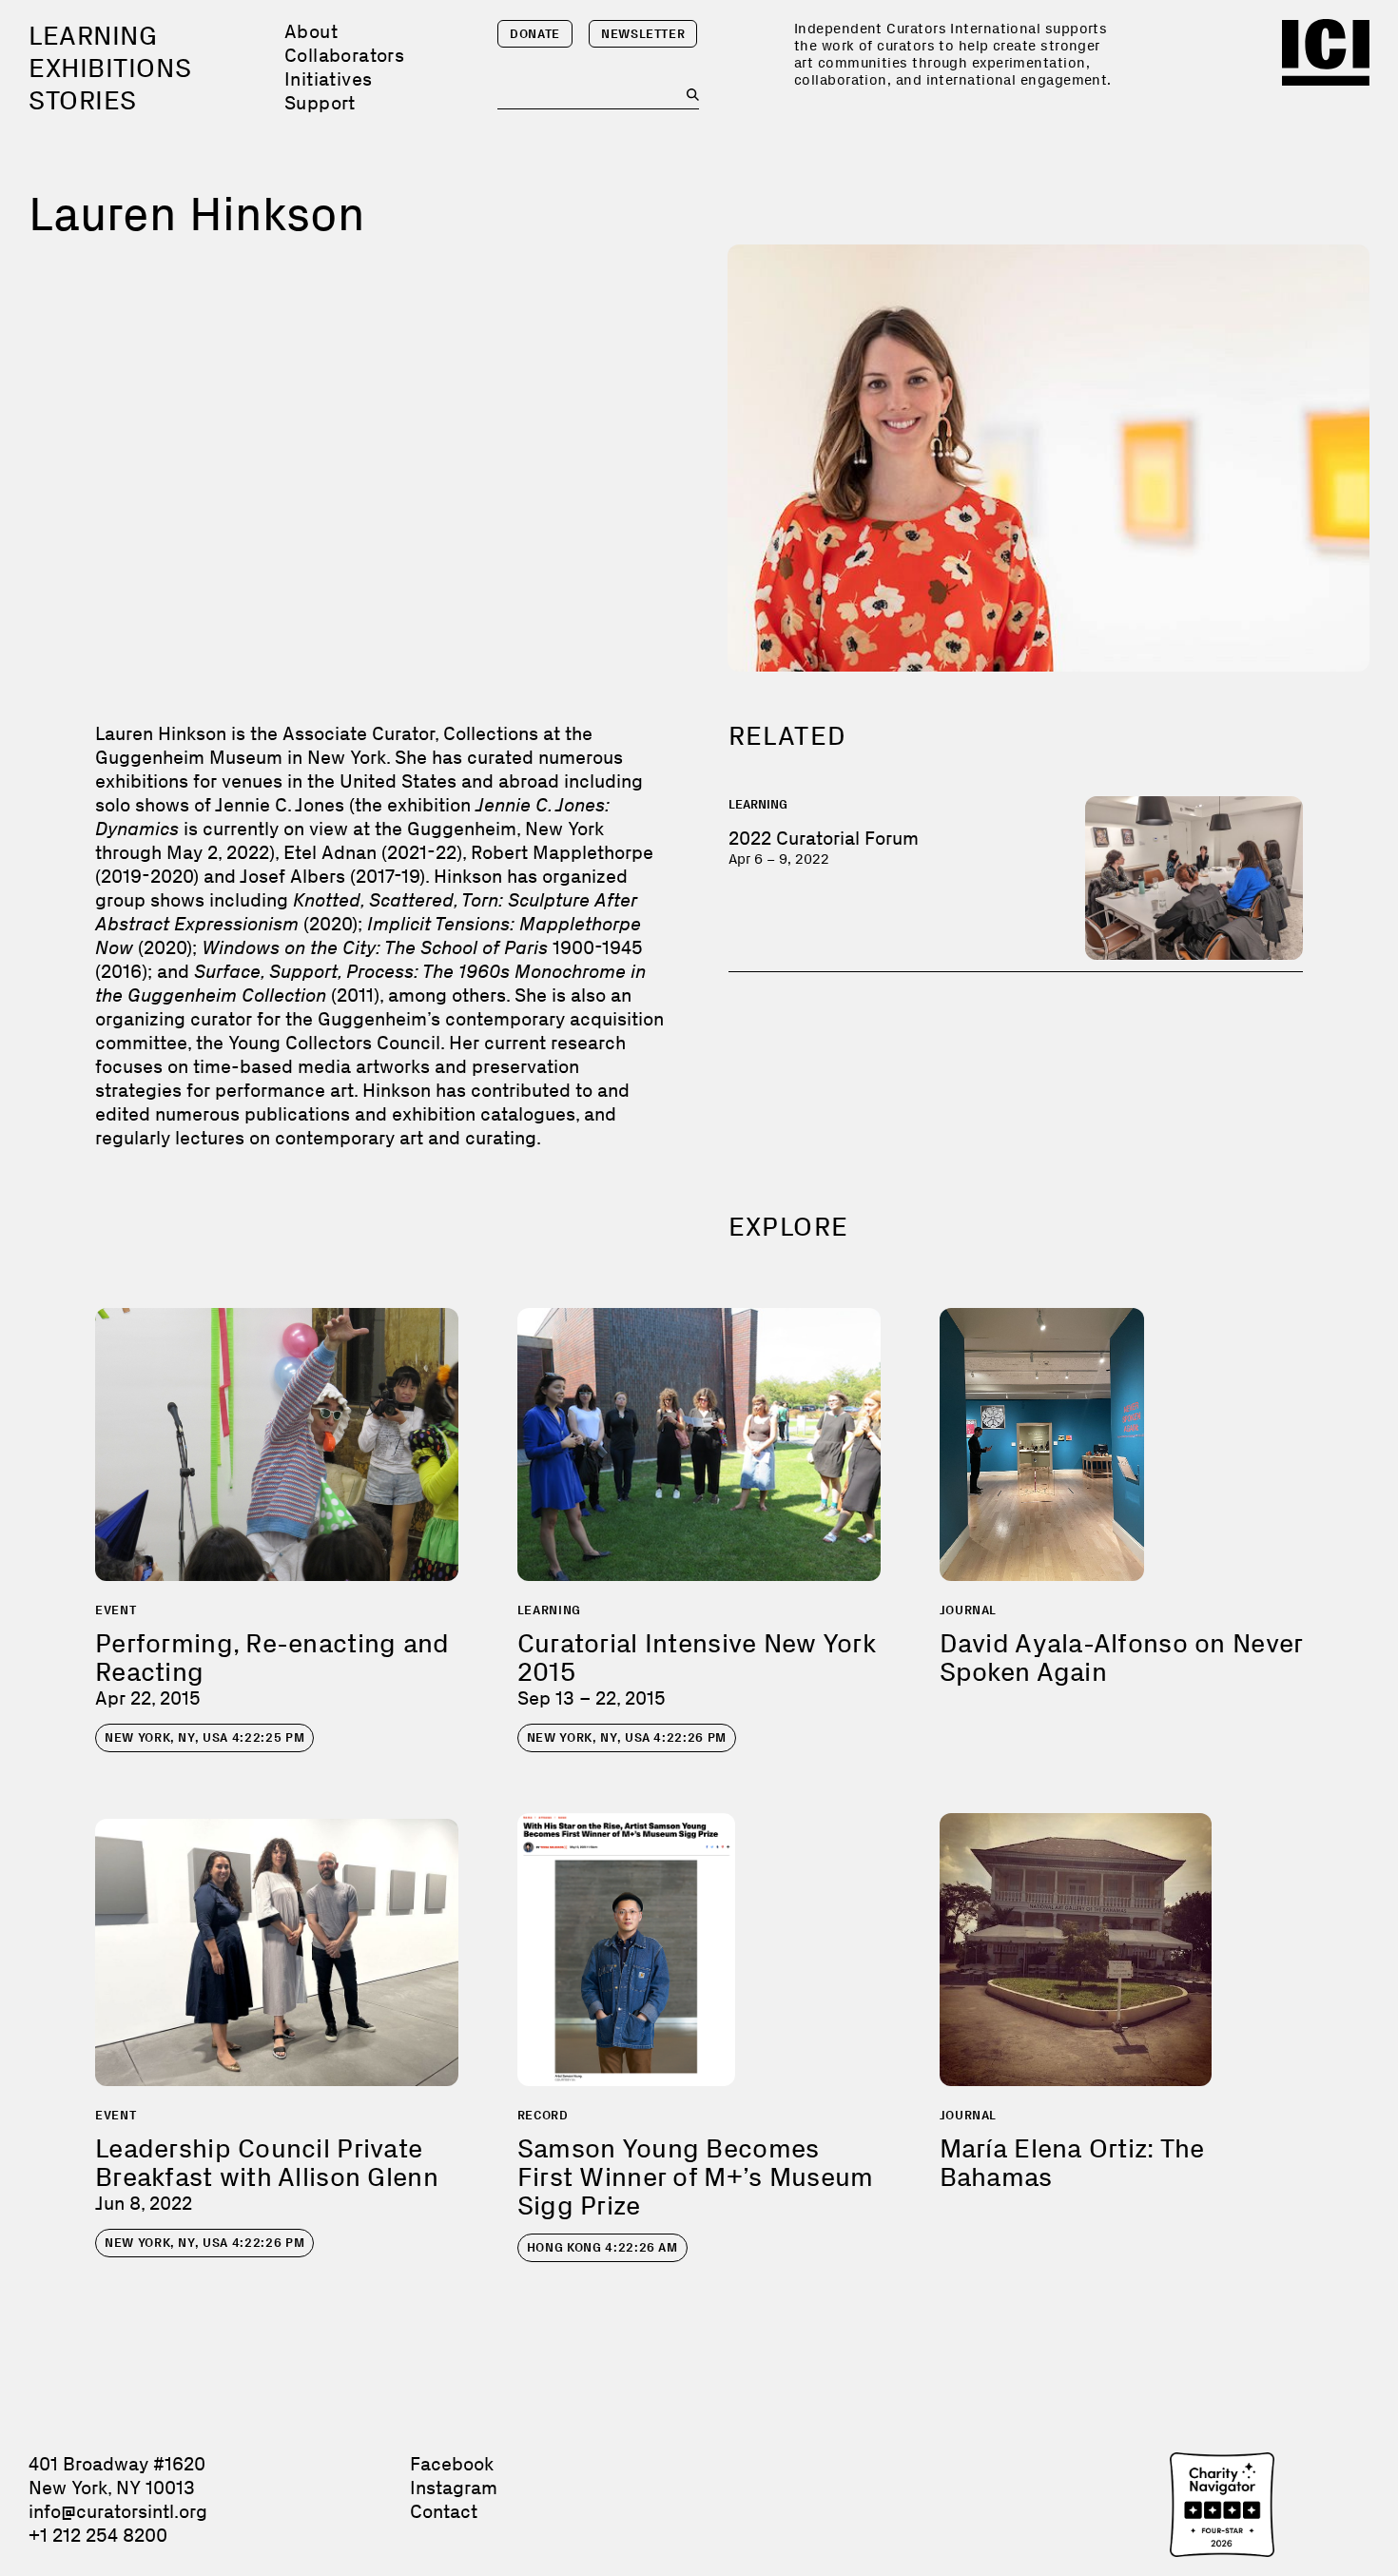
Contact (444, 2511)
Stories (83, 100)
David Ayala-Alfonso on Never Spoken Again (1121, 1658)
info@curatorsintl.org (118, 2511)
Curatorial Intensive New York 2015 (697, 1658)
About (311, 31)
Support (320, 103)
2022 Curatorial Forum (824, 838)
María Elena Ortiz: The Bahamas (1072, 2163)
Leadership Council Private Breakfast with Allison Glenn (267, 2163)
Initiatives (328, 79)
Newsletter (643, 34)
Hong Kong (602, 2247)
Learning (93, 36)
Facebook (452, 2464)
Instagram (454, 2488)
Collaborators (344, 55)
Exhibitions (110, 68)
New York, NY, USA (204, 1737)
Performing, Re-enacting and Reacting (272, 1658)
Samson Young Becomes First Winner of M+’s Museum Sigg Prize (696, 2177)
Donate (535, 34)
